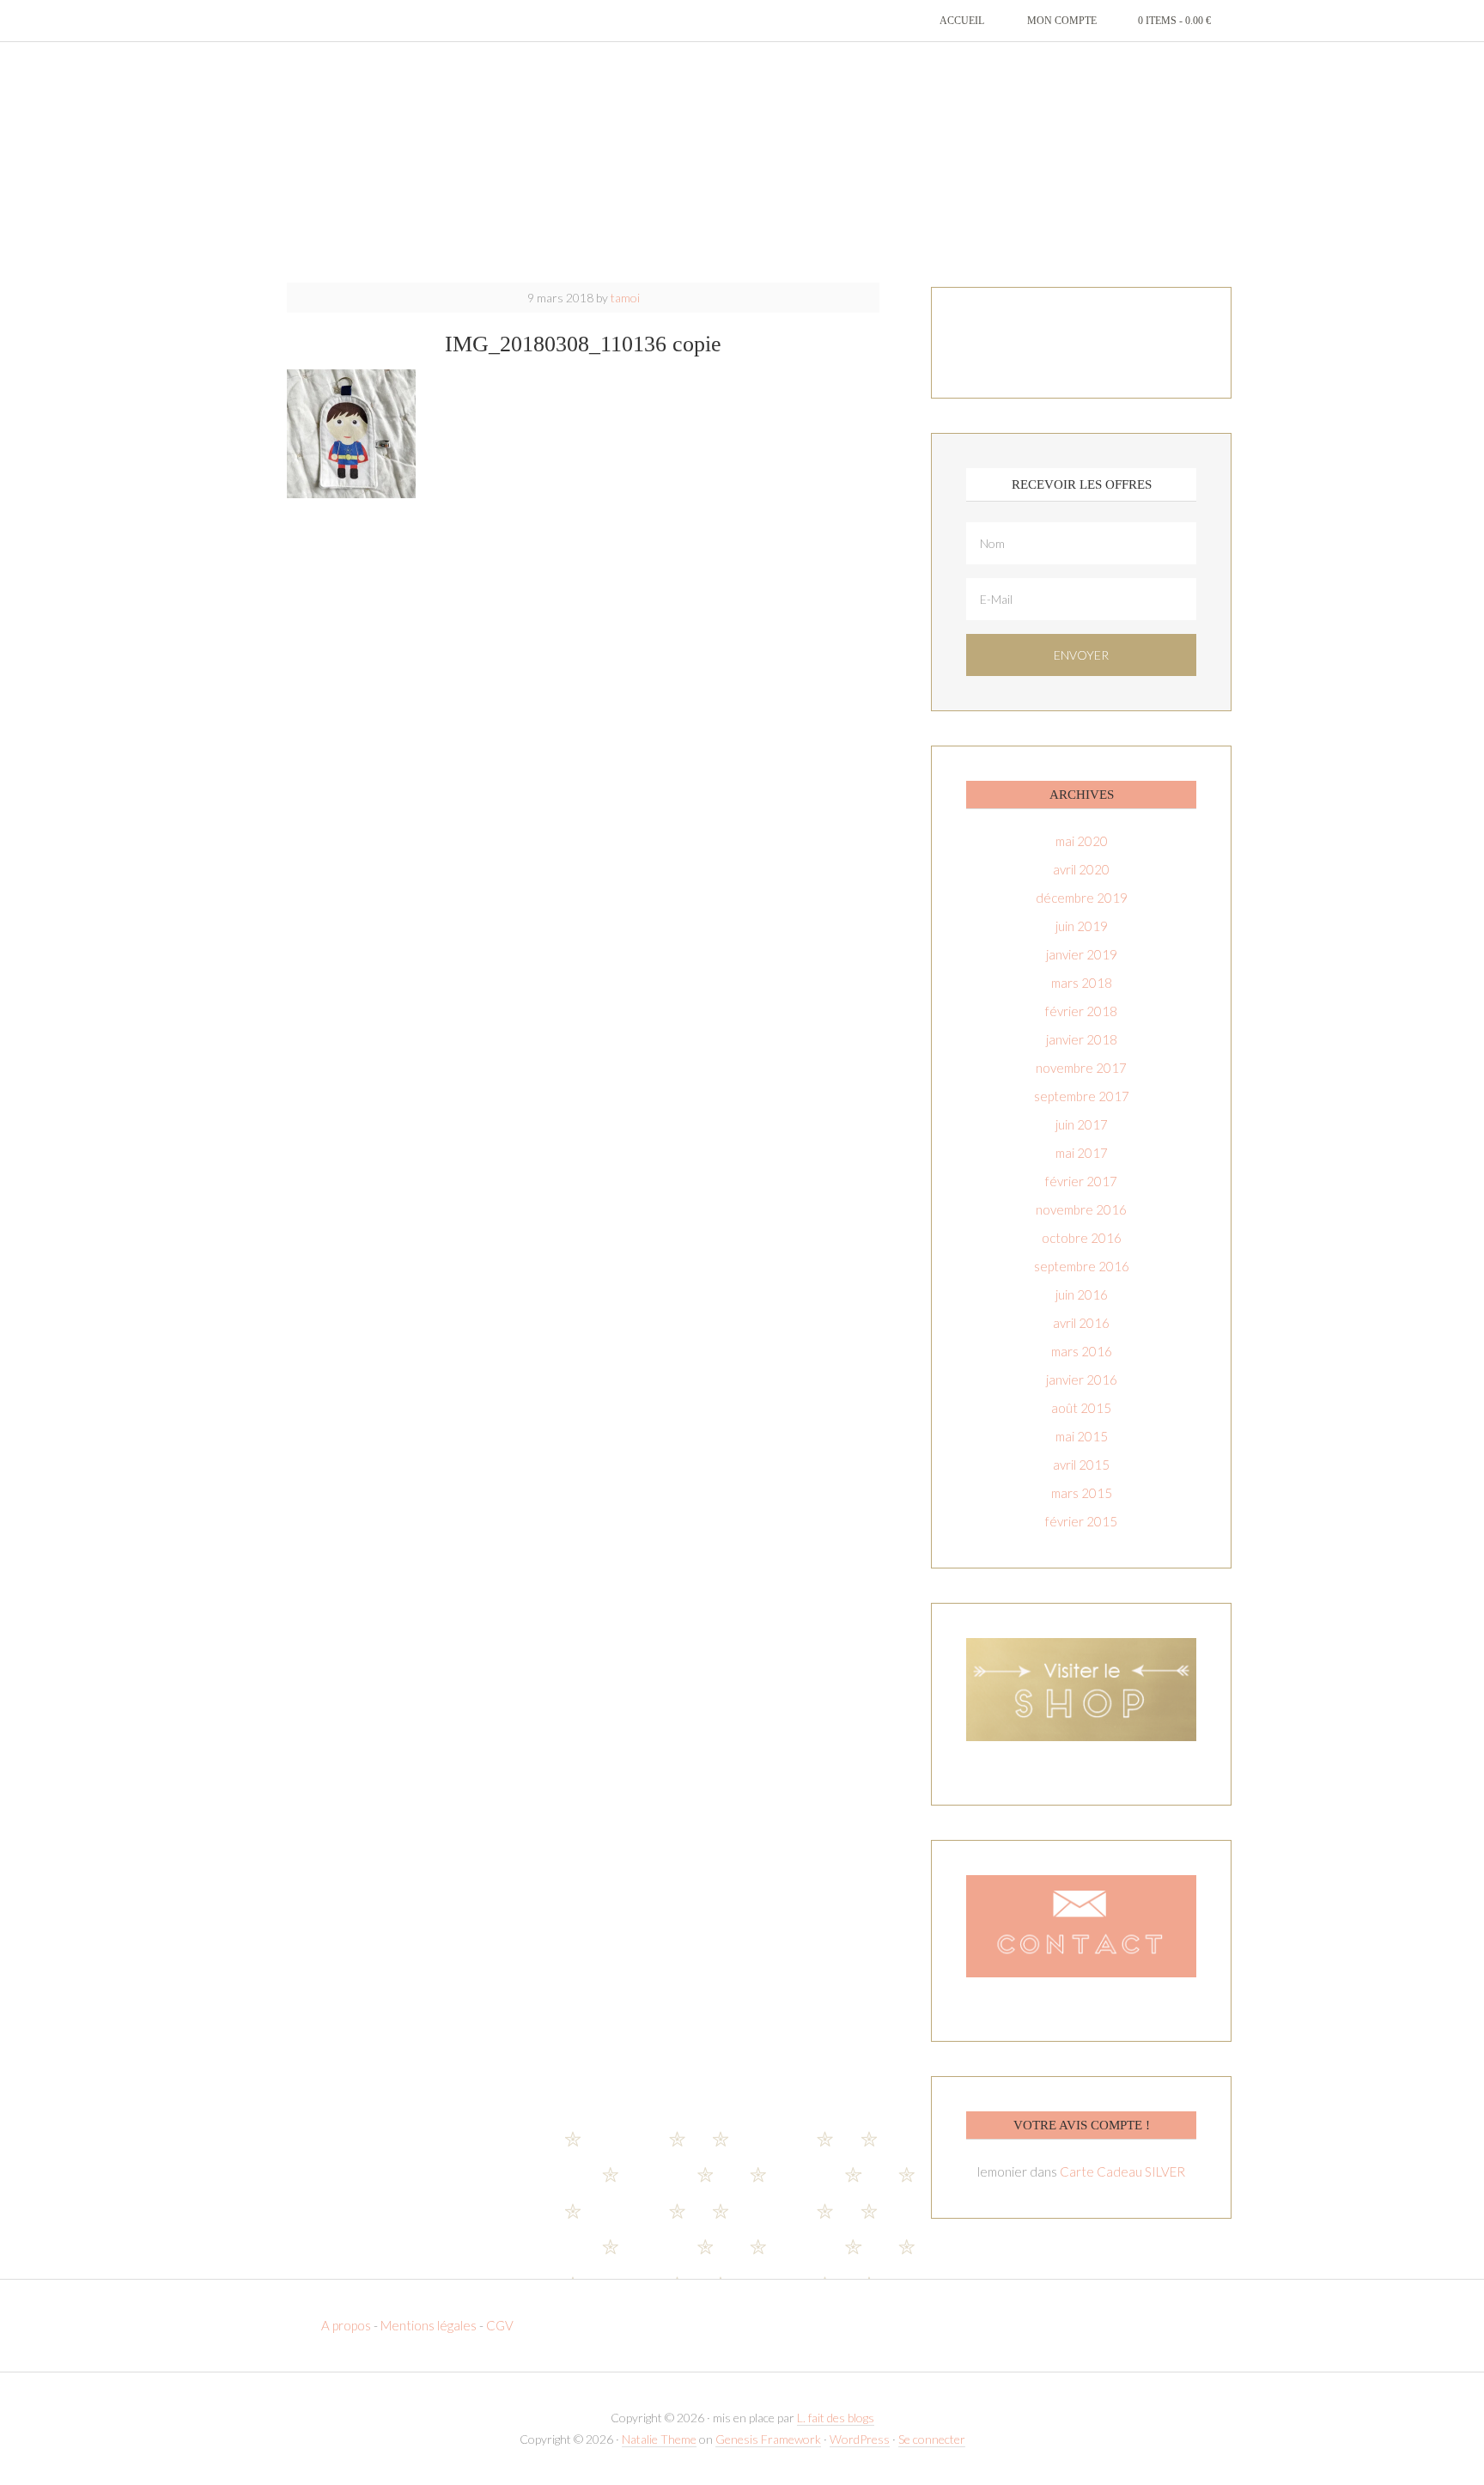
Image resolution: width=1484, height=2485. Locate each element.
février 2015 (1081, 1521)
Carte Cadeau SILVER (1122, 2171)
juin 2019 (1082, 926)
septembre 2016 (1082, 1266)
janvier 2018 (1082, 1039)
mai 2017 (1082, 1153)
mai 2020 (1082, 841)
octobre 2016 (1082, 1238)
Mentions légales (429, 2325)
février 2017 (1081, 1181)
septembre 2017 (1082, 1096)
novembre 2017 (1081, 1068)
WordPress (860, 2439)
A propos (347, 2325)
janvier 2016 (1082, 1380)
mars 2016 (1082, 1351)
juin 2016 (1082, 1294)
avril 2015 (1081, 1465)
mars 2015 (1082, 1493)
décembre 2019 (1082, 898)
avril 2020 (1081, 869)
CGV (500, 2325)
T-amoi (742, 163)
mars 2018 (1082, 983)
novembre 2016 (1081, 1209)
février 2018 (1081, 1011)
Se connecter (932, 2439)
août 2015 (1081, 1408)
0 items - (1174, 21)
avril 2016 (1081, 1323)
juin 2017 (1082, 1124)
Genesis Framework (768, 2439)
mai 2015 (1082, 1436)
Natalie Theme (659, 2439)
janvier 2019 (1082, 954)
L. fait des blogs (836, 2418)
